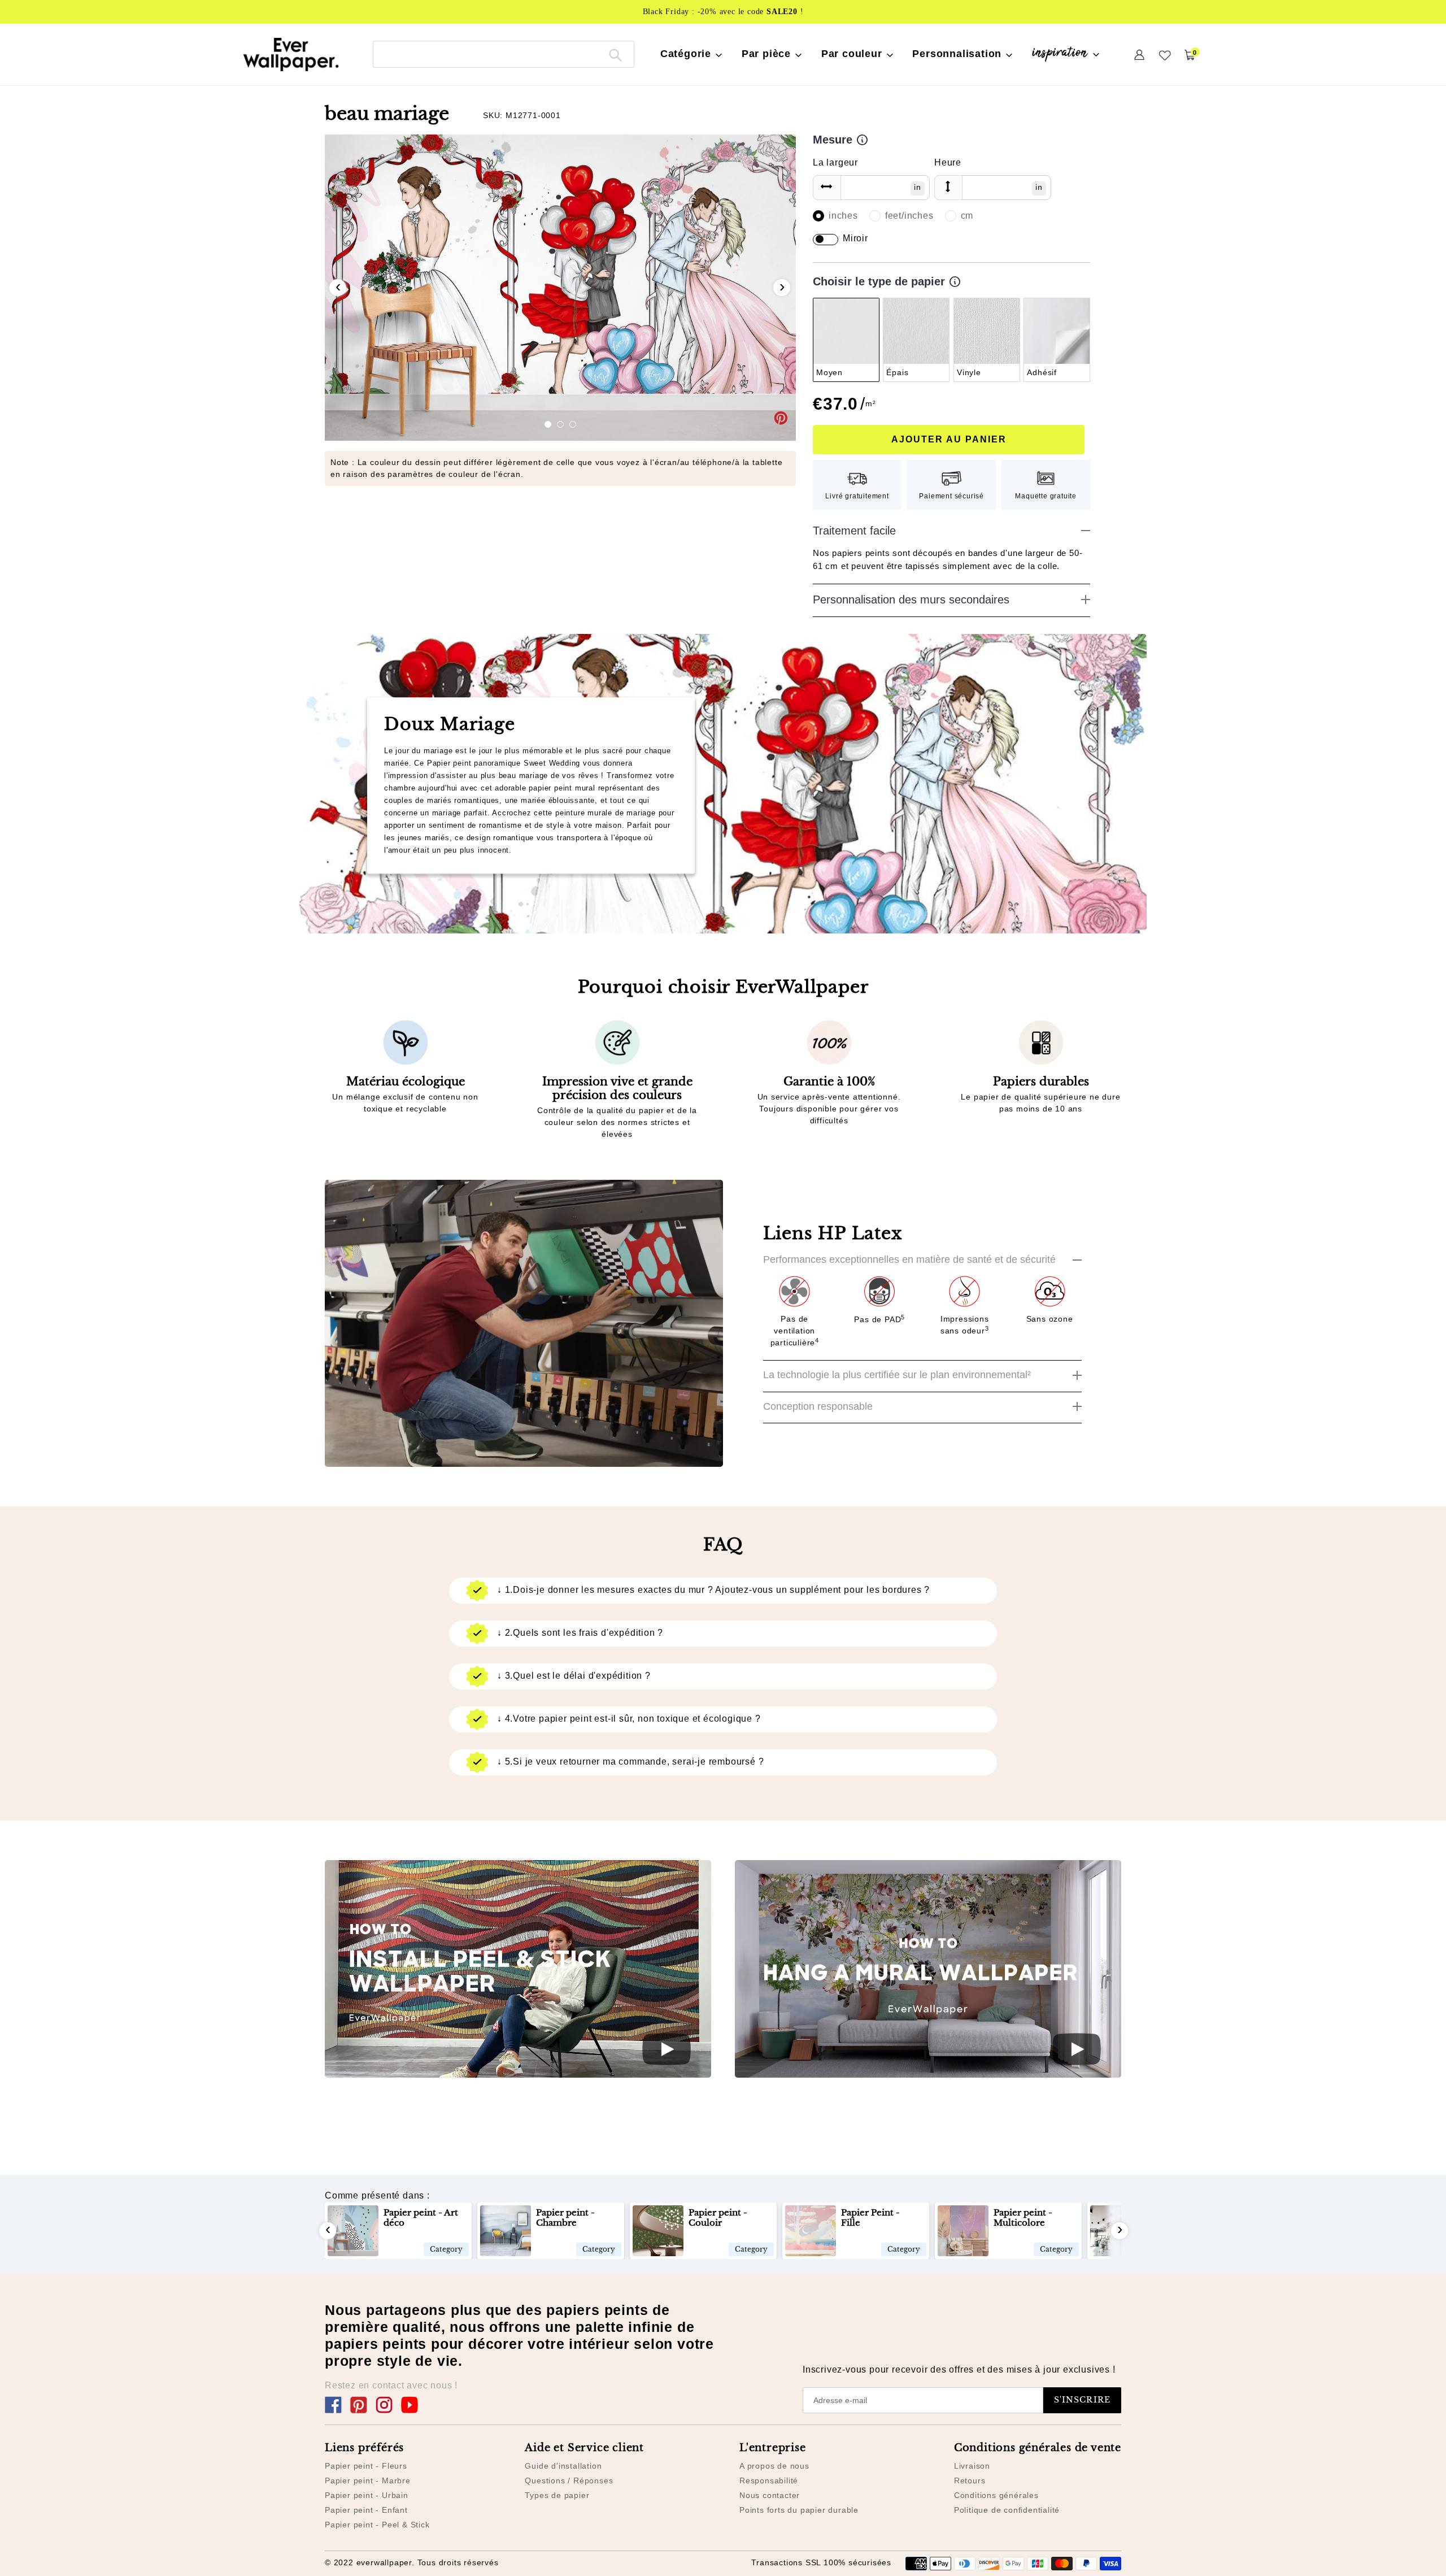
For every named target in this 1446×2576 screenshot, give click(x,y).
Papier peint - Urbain (367, 2495)
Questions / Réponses (569, 2481)
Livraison (972, 2466)
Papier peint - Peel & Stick (377, 2525)
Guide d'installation (563, 2466)
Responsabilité (769, 2481)
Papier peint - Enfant (366, 2510)
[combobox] (504, 54)
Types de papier (557, 2495)
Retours (970, 2481)
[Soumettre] (615, 54)
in (918, 187)
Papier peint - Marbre (368, 2481)
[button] (548, 424)
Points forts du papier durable (799, 2510)
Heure (948, 162)
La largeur (835, 162)
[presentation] (338, 288)
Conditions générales (996, 2495)
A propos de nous (774, 2466)
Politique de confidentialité (1007, 2510)
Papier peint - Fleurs (366, 2466)
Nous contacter (770, 2495)
